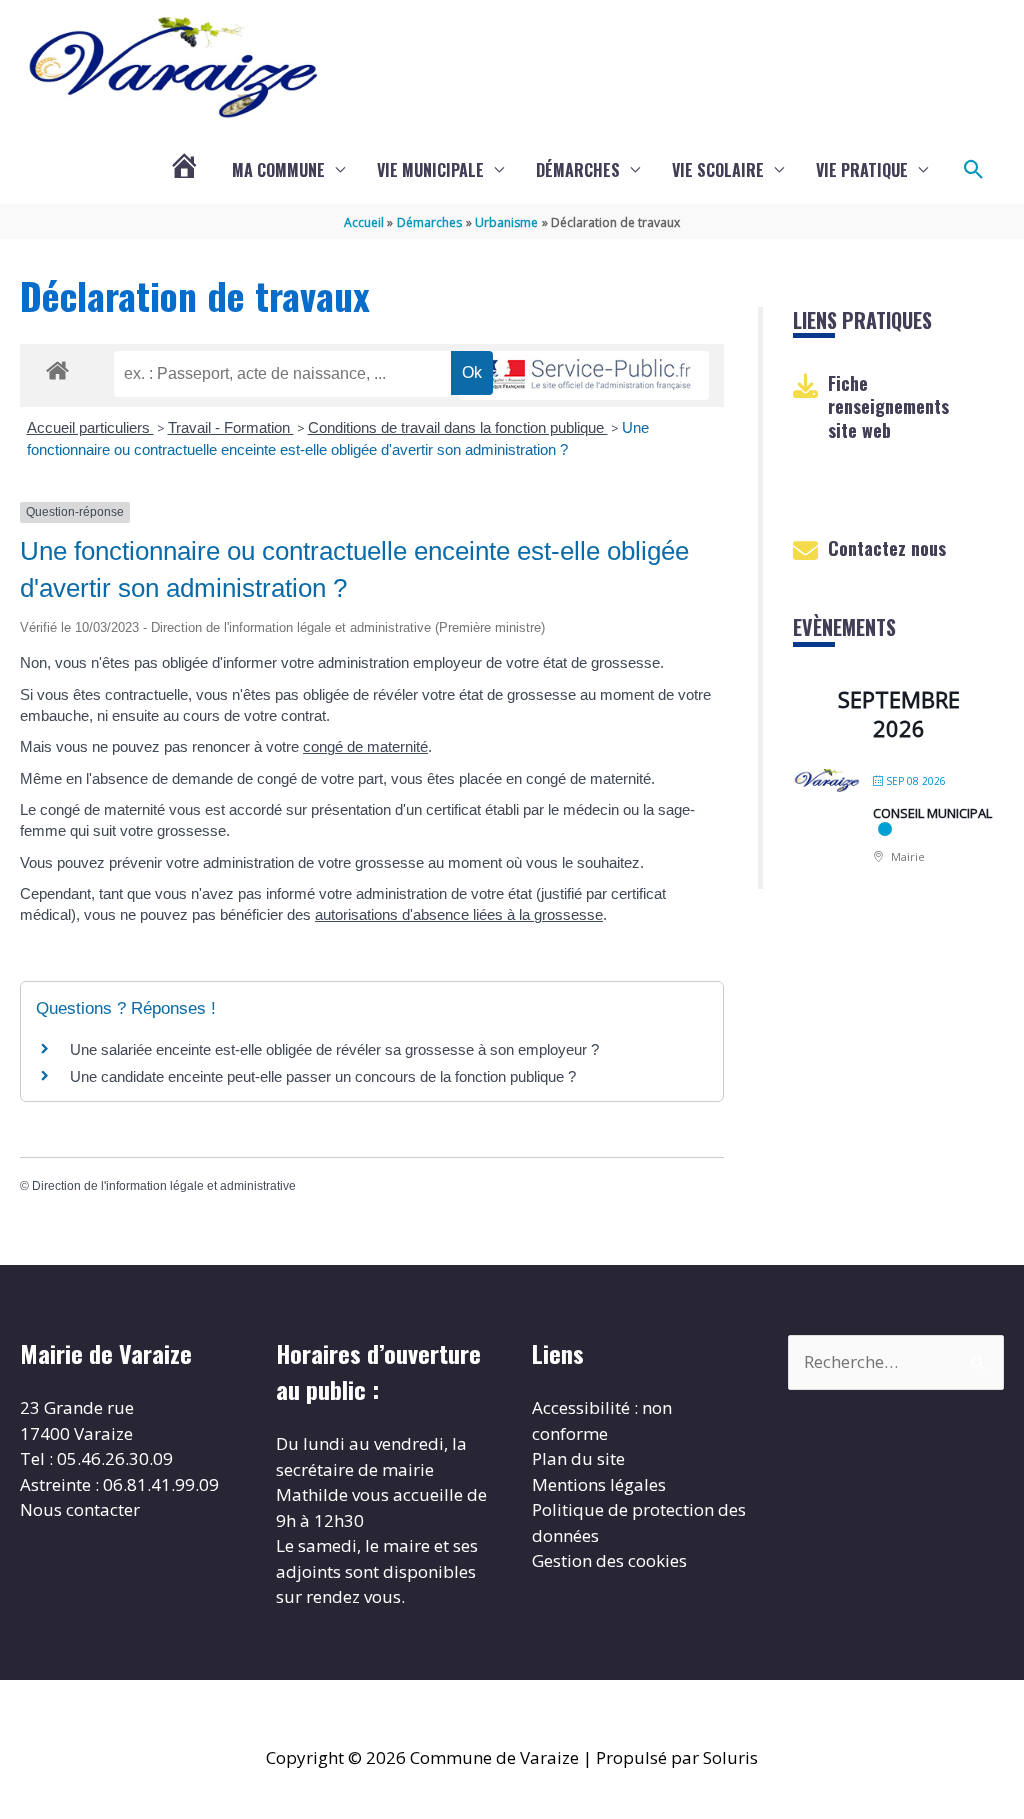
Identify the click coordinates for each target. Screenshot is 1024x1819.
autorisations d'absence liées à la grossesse (459, 914)
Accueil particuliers (90, 427)
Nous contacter (80, 1509)
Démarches (578, 170)
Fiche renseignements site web (888, 406)
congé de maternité (365, 746)
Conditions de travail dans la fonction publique (458, 427)
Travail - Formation (231, 427)
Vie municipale (430, 170)
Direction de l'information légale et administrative (164, 1186)
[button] (974, 170)
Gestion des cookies (609, 1560)
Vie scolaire (718, 170)
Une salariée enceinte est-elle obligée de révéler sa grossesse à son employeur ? (334, 1049)
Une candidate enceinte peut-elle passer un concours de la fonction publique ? (323, 1076)
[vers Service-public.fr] (584, 375)
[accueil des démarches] (57, 367)
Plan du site (578, 1458)
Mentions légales (599, 1484)
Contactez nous (887, 548)
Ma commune (278, 170)
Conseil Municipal (932, 813)
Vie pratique (862, 170)
